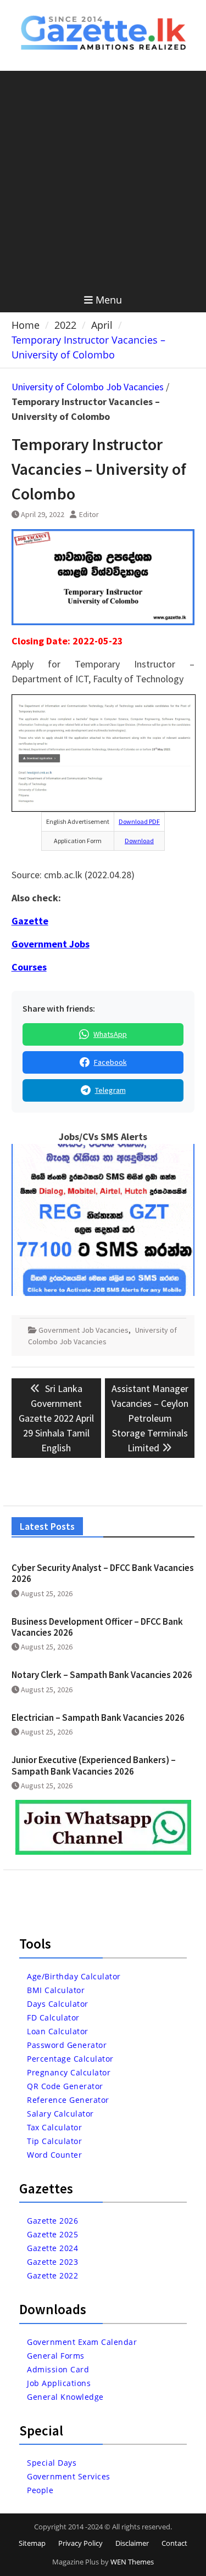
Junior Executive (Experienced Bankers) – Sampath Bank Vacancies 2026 (94, 1765)
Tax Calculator (54, 2127)
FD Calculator (53, 2017)
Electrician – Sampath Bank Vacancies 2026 (98, 1718)
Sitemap (32, 2543)
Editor (89, 514)
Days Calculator (58, 2004)
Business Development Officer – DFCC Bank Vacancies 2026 (97, 1627)
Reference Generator (68, 2100)
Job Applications (59, 2383)
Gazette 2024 (52, 2248)
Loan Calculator (58, 2031)
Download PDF (139, 821)
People (40, 2490)
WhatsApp (110, 1034)
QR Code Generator (65, 2086)
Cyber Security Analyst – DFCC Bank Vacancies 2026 (103, 1573)
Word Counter (54, 2155)
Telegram (110, 1090)
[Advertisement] (103, 179)
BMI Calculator (56, 1990)
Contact (174, 2543)
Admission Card (58, 2369)
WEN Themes (132, 2562)
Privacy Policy (80, 2543)
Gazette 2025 (52, 2234)
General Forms (56, 2356)
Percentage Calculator (70, 2059)
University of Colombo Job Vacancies (88, 387)
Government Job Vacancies (83, 1330)
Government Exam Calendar (82, 2342)
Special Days (52, 2463)
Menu (109, 300)
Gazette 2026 (52, 2221)
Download (139, 841)
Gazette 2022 (52, 2275)
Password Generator (67, 2045)
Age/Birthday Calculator (74, 1976)
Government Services (69, 2476)
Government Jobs (51, 944)
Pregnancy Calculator (69, 2072)
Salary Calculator (60, 2114)
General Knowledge (65, 2397)
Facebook (110, 1062)
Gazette (30, 921)
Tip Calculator (54, 2141)
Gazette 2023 (52, 2262)
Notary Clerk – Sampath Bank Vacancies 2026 (102, 1675)
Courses (29, 967)
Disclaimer (132, 2543)
